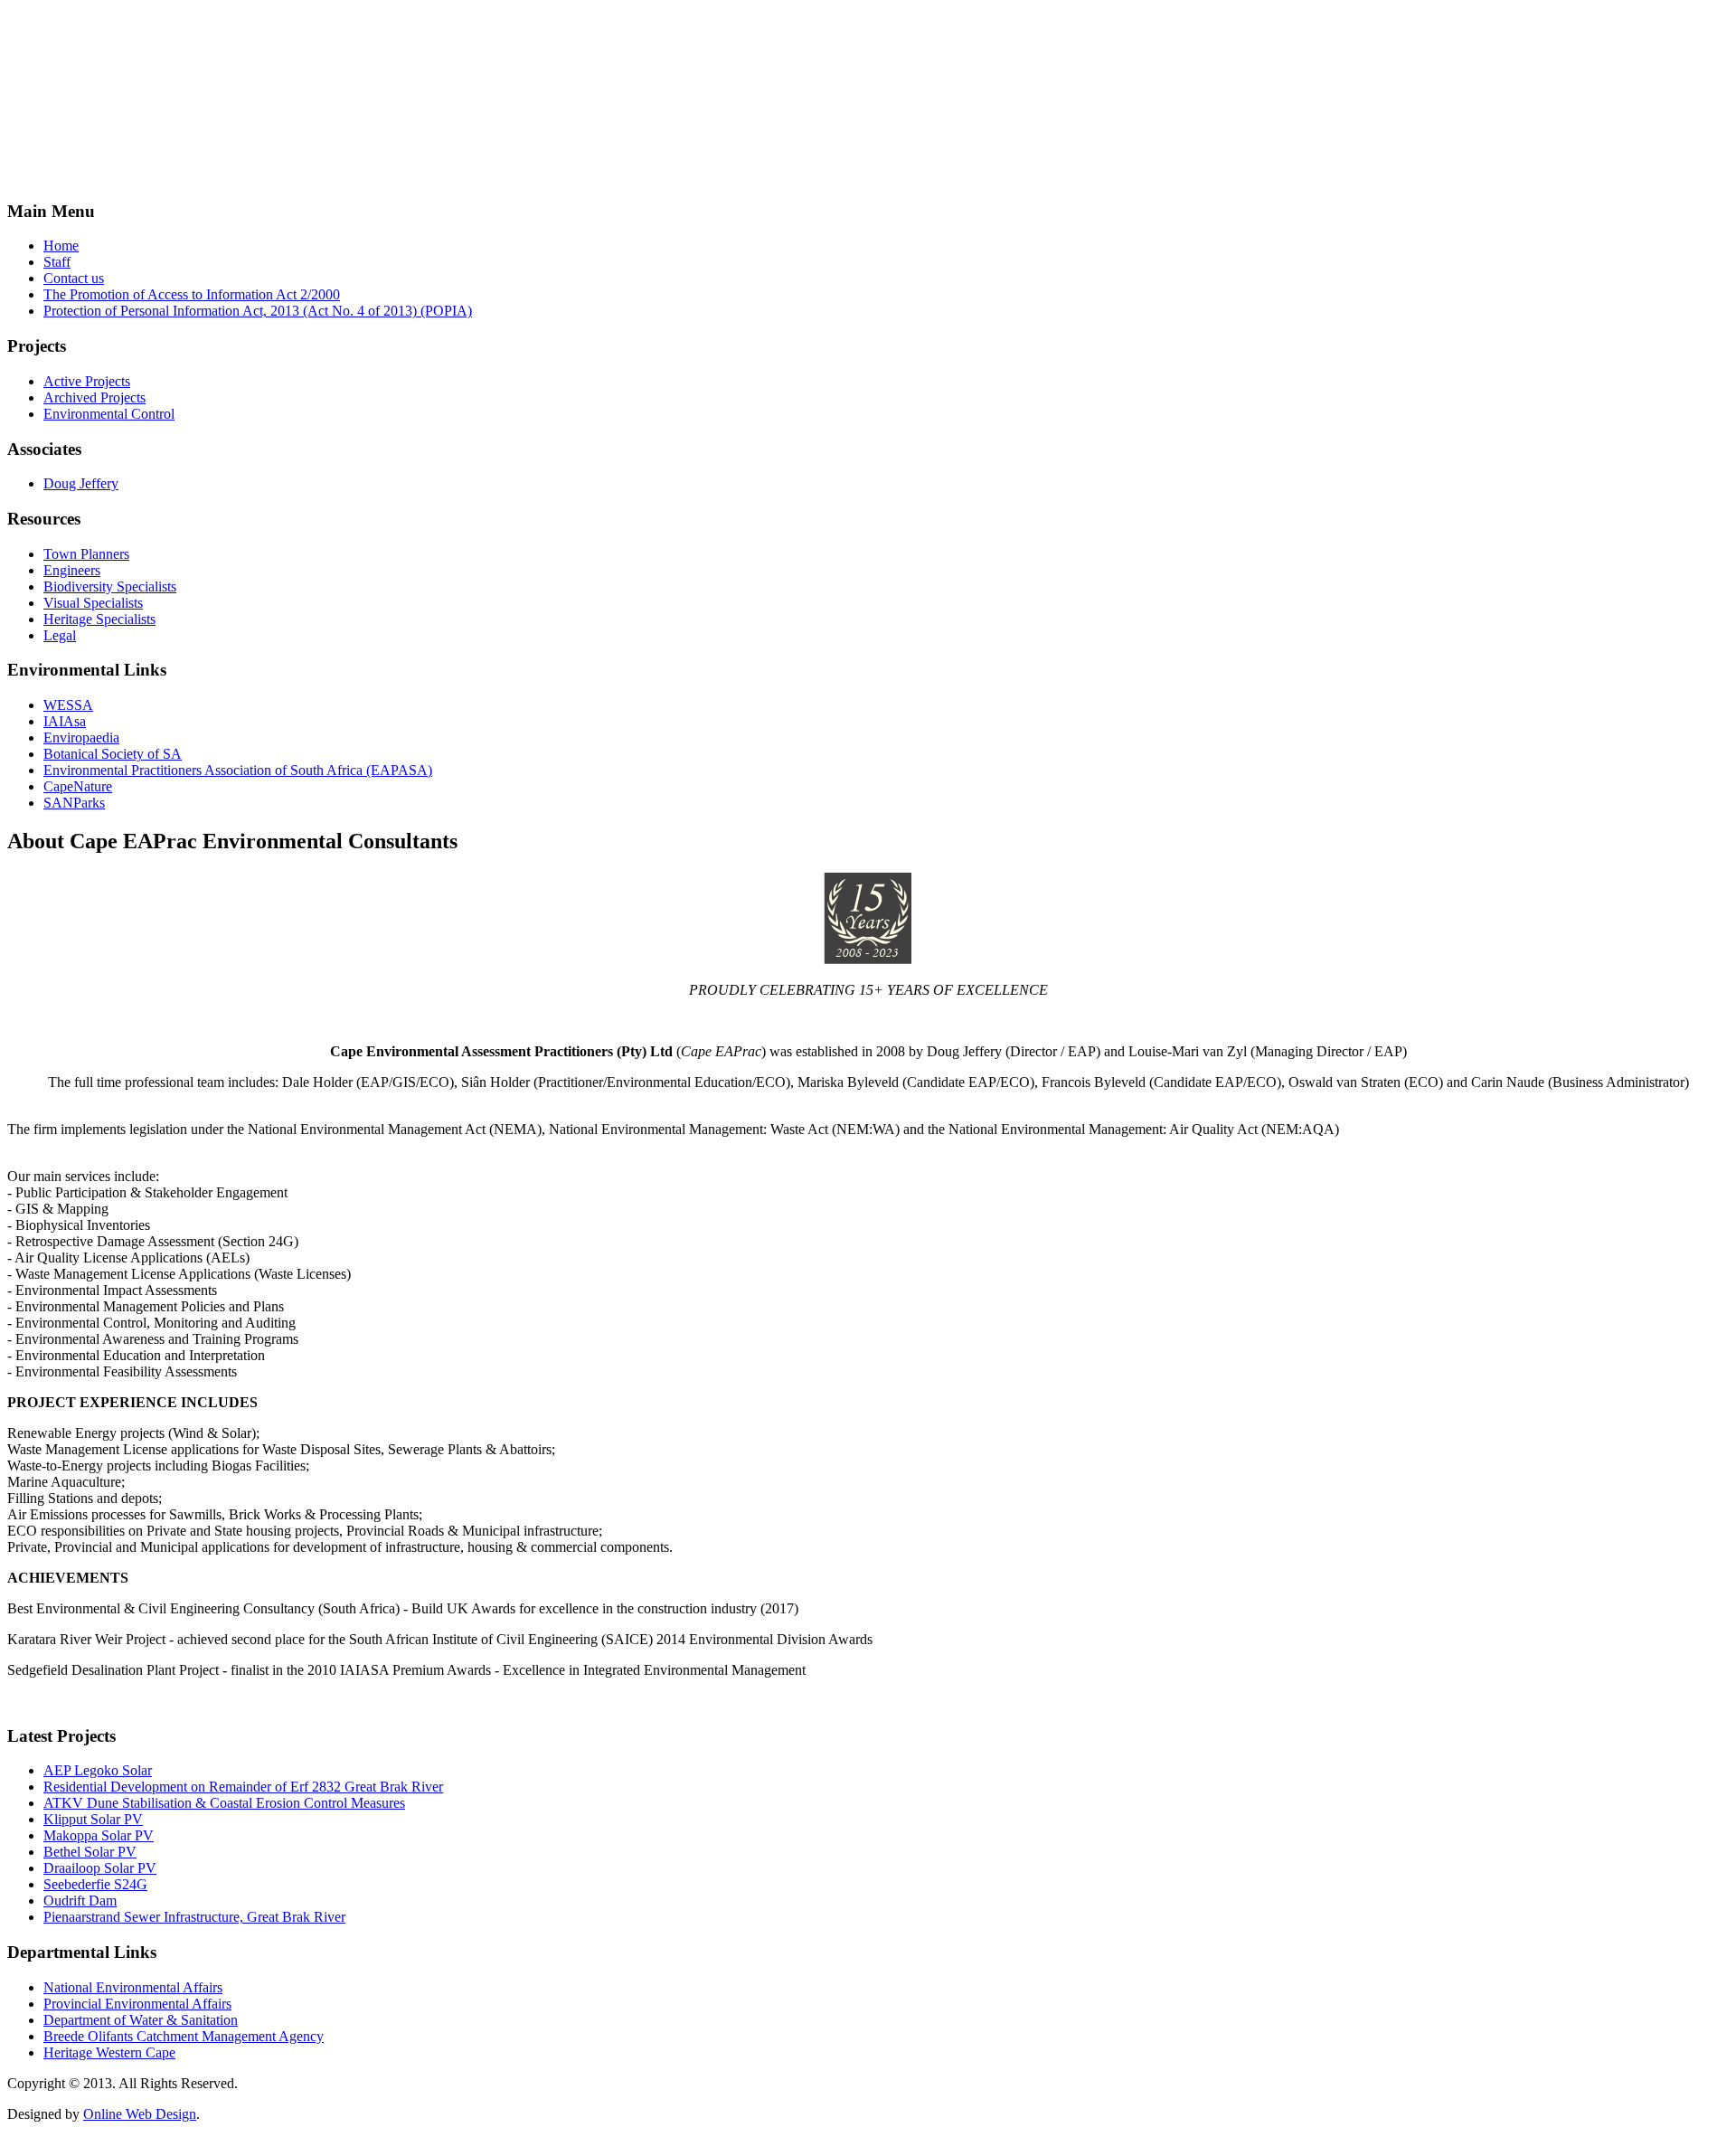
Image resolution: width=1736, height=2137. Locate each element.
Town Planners (86, 554)
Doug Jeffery (81, 483)
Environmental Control (109, 414)
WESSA (68, 705)
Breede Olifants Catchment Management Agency (184, 2036)
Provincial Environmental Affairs (137, 2004)
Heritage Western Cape (109, 2052)
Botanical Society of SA (113, 754)
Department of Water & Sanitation (141, 2020)
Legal (60, 635)
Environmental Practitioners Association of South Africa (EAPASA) (238, 770)
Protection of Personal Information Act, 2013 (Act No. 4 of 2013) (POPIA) (258, 311)
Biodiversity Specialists (110, 586)
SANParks (74, 803)
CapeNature (78, 786)
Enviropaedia (81, 738)
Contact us (74, 278)
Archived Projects (94, 397)
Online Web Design (140, 2114)
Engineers (72, 570)
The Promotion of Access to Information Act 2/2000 (192, 294)
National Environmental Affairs (133, 1987)
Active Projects (87, 381)
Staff (57, 262)
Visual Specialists (93, 603)
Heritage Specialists (99, 619)
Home (61, 246)
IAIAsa (65, 721)
